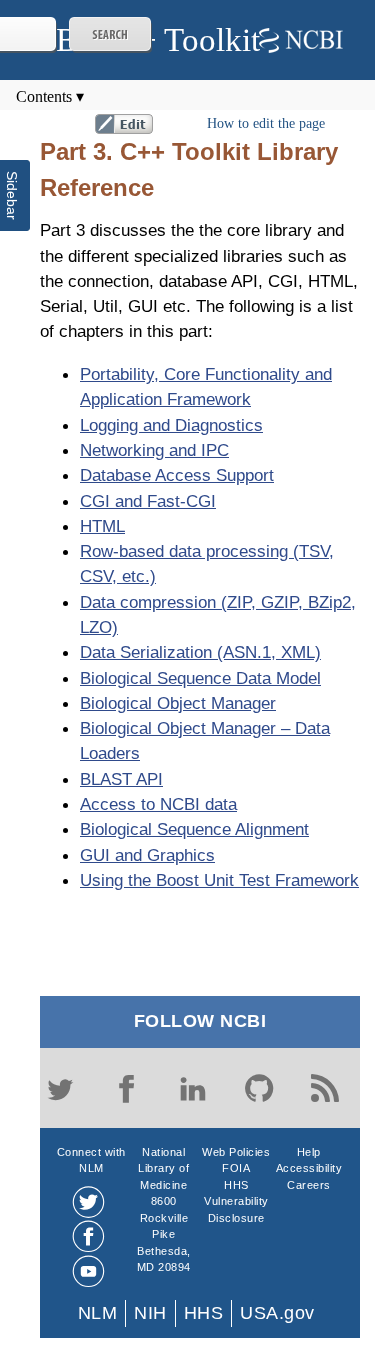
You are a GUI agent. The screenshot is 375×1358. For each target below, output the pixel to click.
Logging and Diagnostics (171, 425)
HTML (102, 526)
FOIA (236, 1168)
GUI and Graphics (147, 855)
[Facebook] (126, 1088)
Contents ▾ (50, 96)
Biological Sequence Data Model (200, 678)
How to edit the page (266, 123)
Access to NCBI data (158, 804)
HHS (204, 1313)
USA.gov (277, 1313)
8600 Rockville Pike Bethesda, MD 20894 (164, 1234)
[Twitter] (60, 1088)
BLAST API (121, 779)
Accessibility (309, 1168)
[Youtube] (88, 1271)
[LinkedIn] (193, 1088)
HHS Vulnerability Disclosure (236, 1201)
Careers (309, 1185)
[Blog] (325, 1088)
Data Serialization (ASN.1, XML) (200, 652)
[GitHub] (259, 1088)
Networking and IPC (154, 450)
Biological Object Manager (178, 703)
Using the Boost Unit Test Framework (219, 880)
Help (309, 1152)
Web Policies (236, 1152)
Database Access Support (177, 475)
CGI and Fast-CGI (148, 501)
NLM (98, 1313)
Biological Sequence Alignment (194, 829)
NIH (150, 1313)
